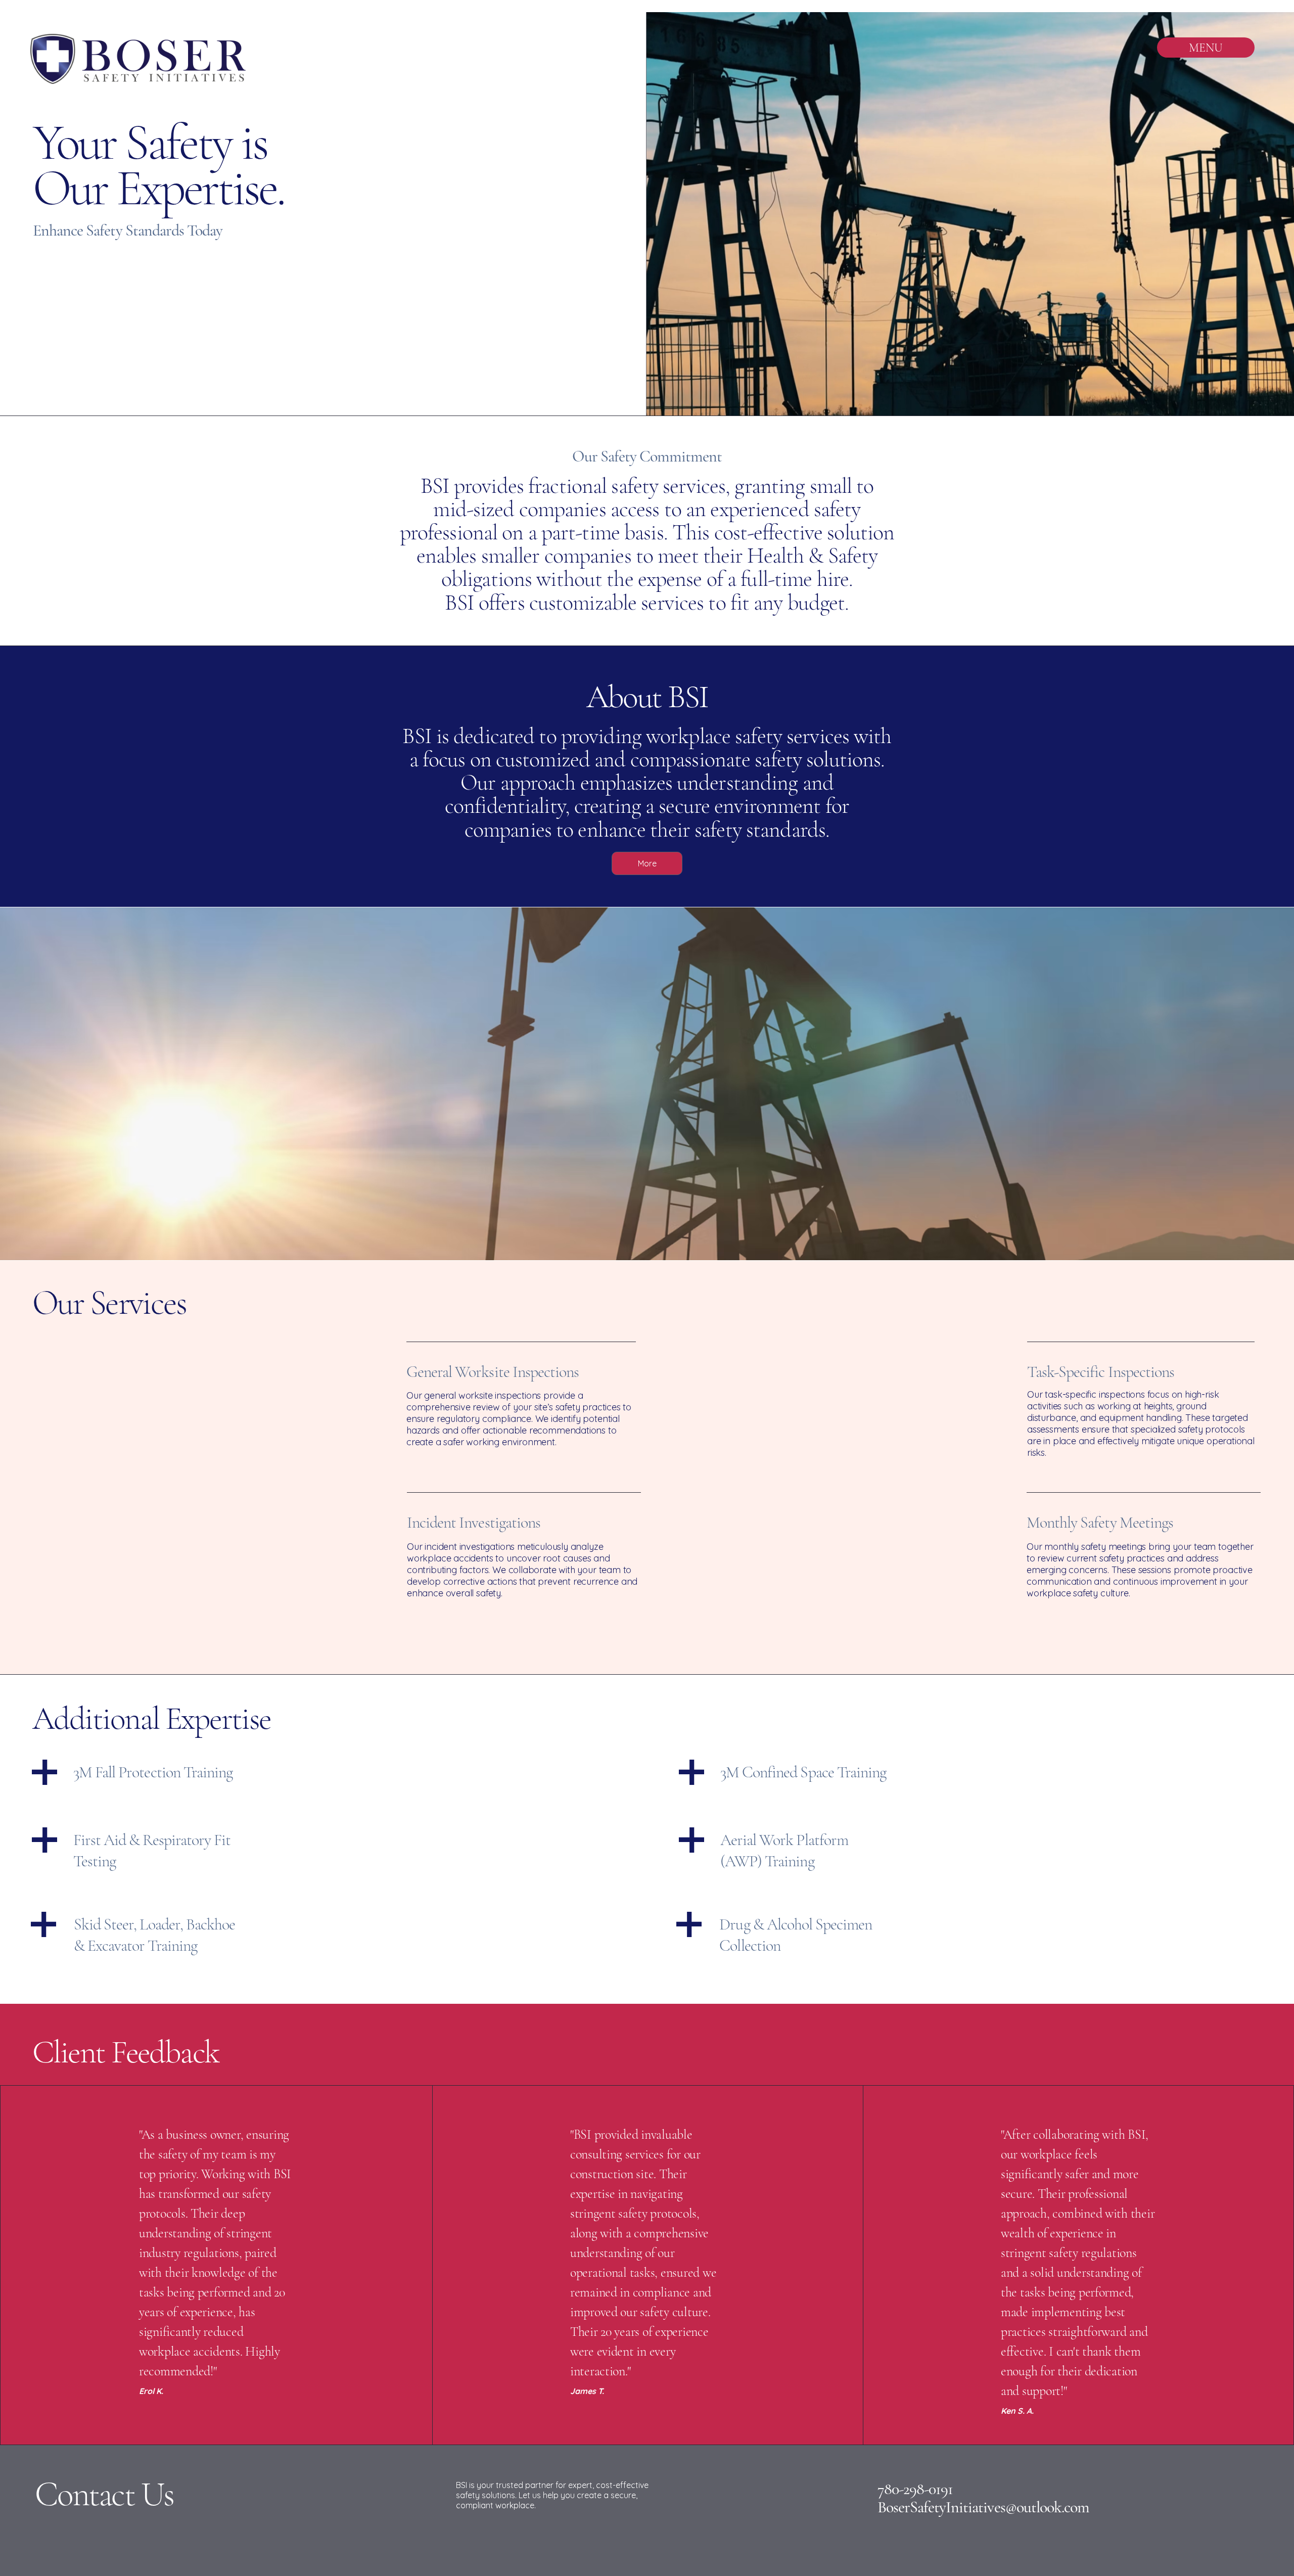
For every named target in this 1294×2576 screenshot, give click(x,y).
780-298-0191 (915, 2489)
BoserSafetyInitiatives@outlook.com (983, 2507)
